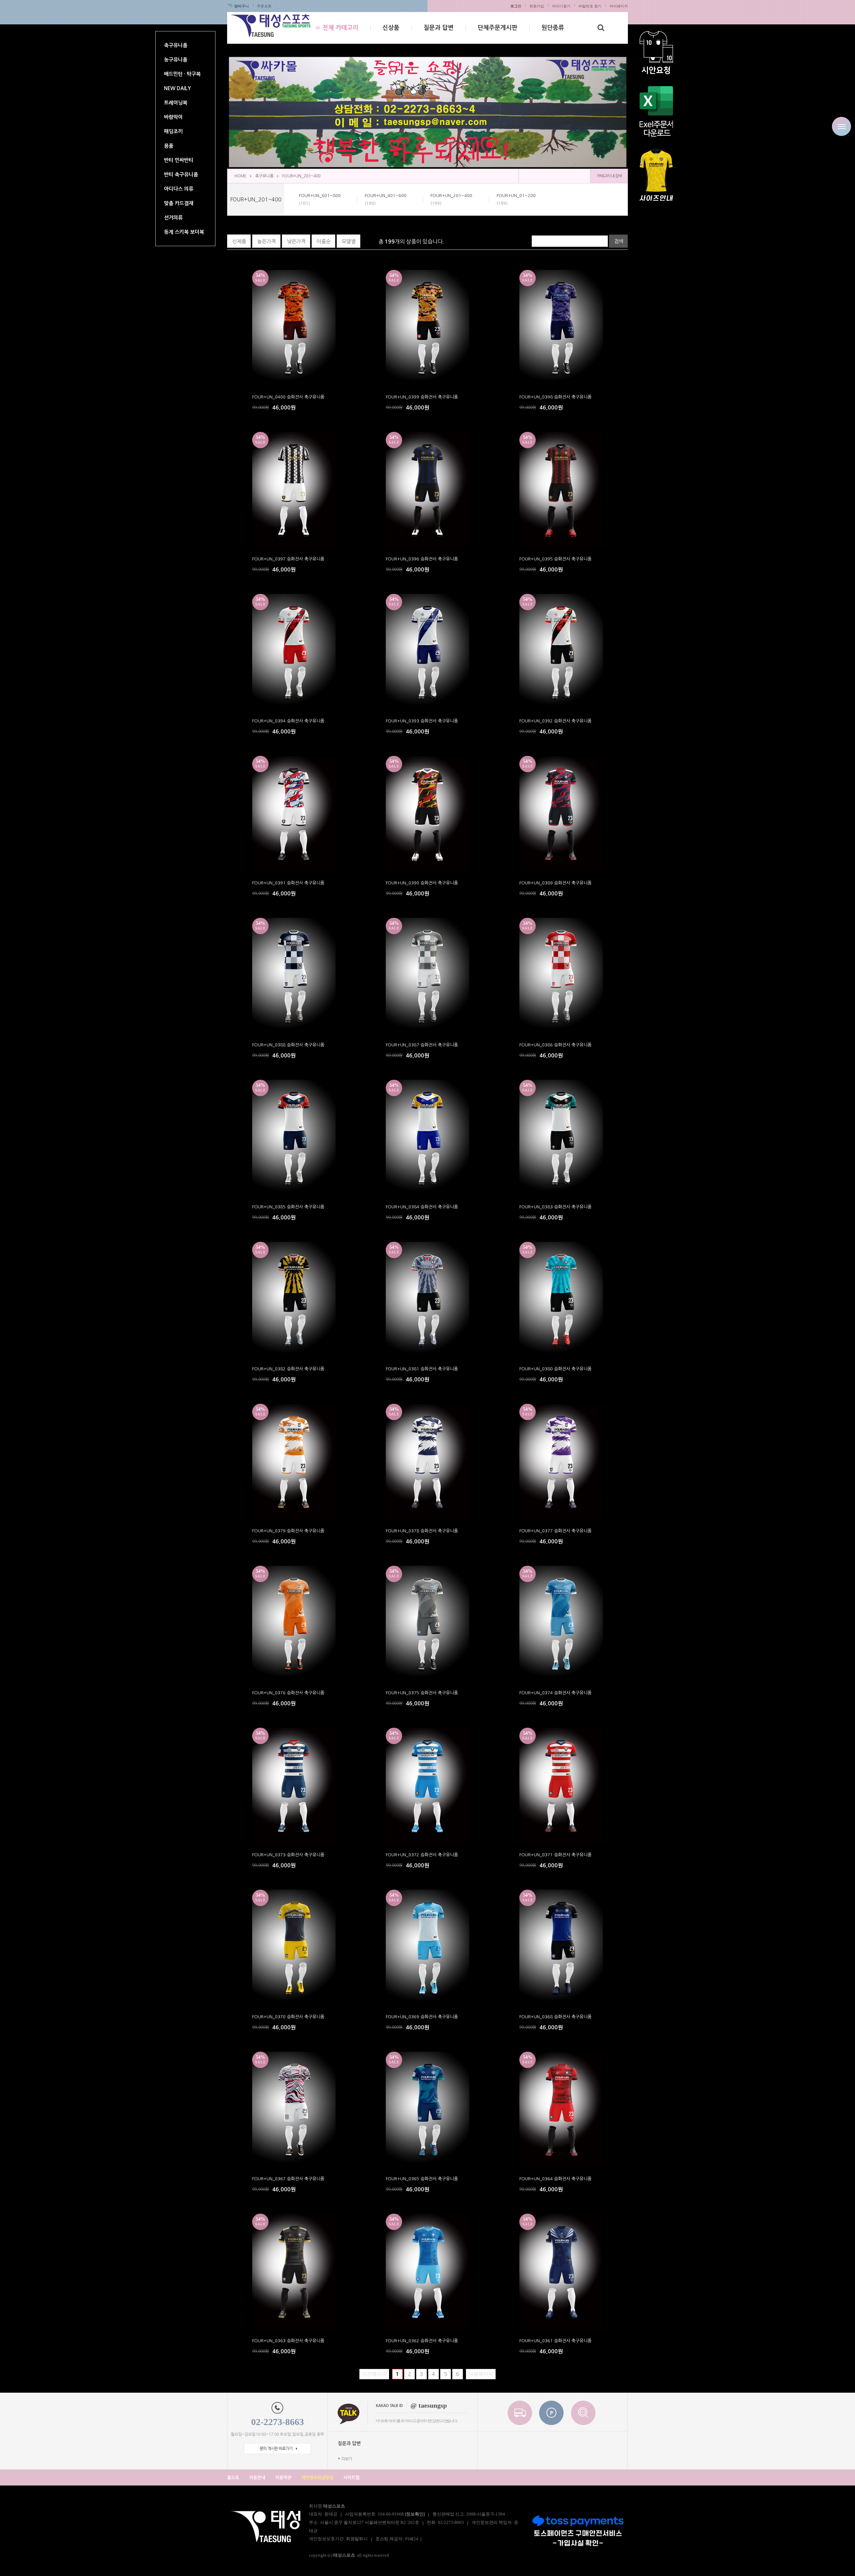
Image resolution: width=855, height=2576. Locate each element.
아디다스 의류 (179, 189)
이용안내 (257, 2478)
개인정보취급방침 (317, 2478)
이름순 (324, 241)
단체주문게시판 (497, 28)
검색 (619, 241)
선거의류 (173, 218)
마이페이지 (619, 6)
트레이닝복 (176, 103)
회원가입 (537, 6)
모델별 (349, 241)
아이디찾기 (561, 6)
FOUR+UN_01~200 (516, 199)
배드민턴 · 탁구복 (182, 74)
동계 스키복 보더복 (184, 232)
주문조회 (264, 6)
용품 (169, 146)
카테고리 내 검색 (609, 176)
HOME (240, 176)
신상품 (391, 28)
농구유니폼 (176, 60)
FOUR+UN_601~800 (320, 199)
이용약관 (283, 2478)
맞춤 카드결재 (179, 203)
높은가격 (267, 241)
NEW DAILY (178, 88)
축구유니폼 (176, 45)
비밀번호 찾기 (590, 6)
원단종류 (553, 28)
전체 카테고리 (340, 28)
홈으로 (233, 2478)
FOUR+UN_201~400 (301, 176)
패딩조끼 (173, 131)
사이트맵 (351, 2478)
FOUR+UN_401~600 (386, 199)
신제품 (239, 241)
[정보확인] (415, 2514)
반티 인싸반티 (179, 160)
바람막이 (173, 117)
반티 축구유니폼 (181, 175)
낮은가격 (296, 241)
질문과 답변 (439, 28)
